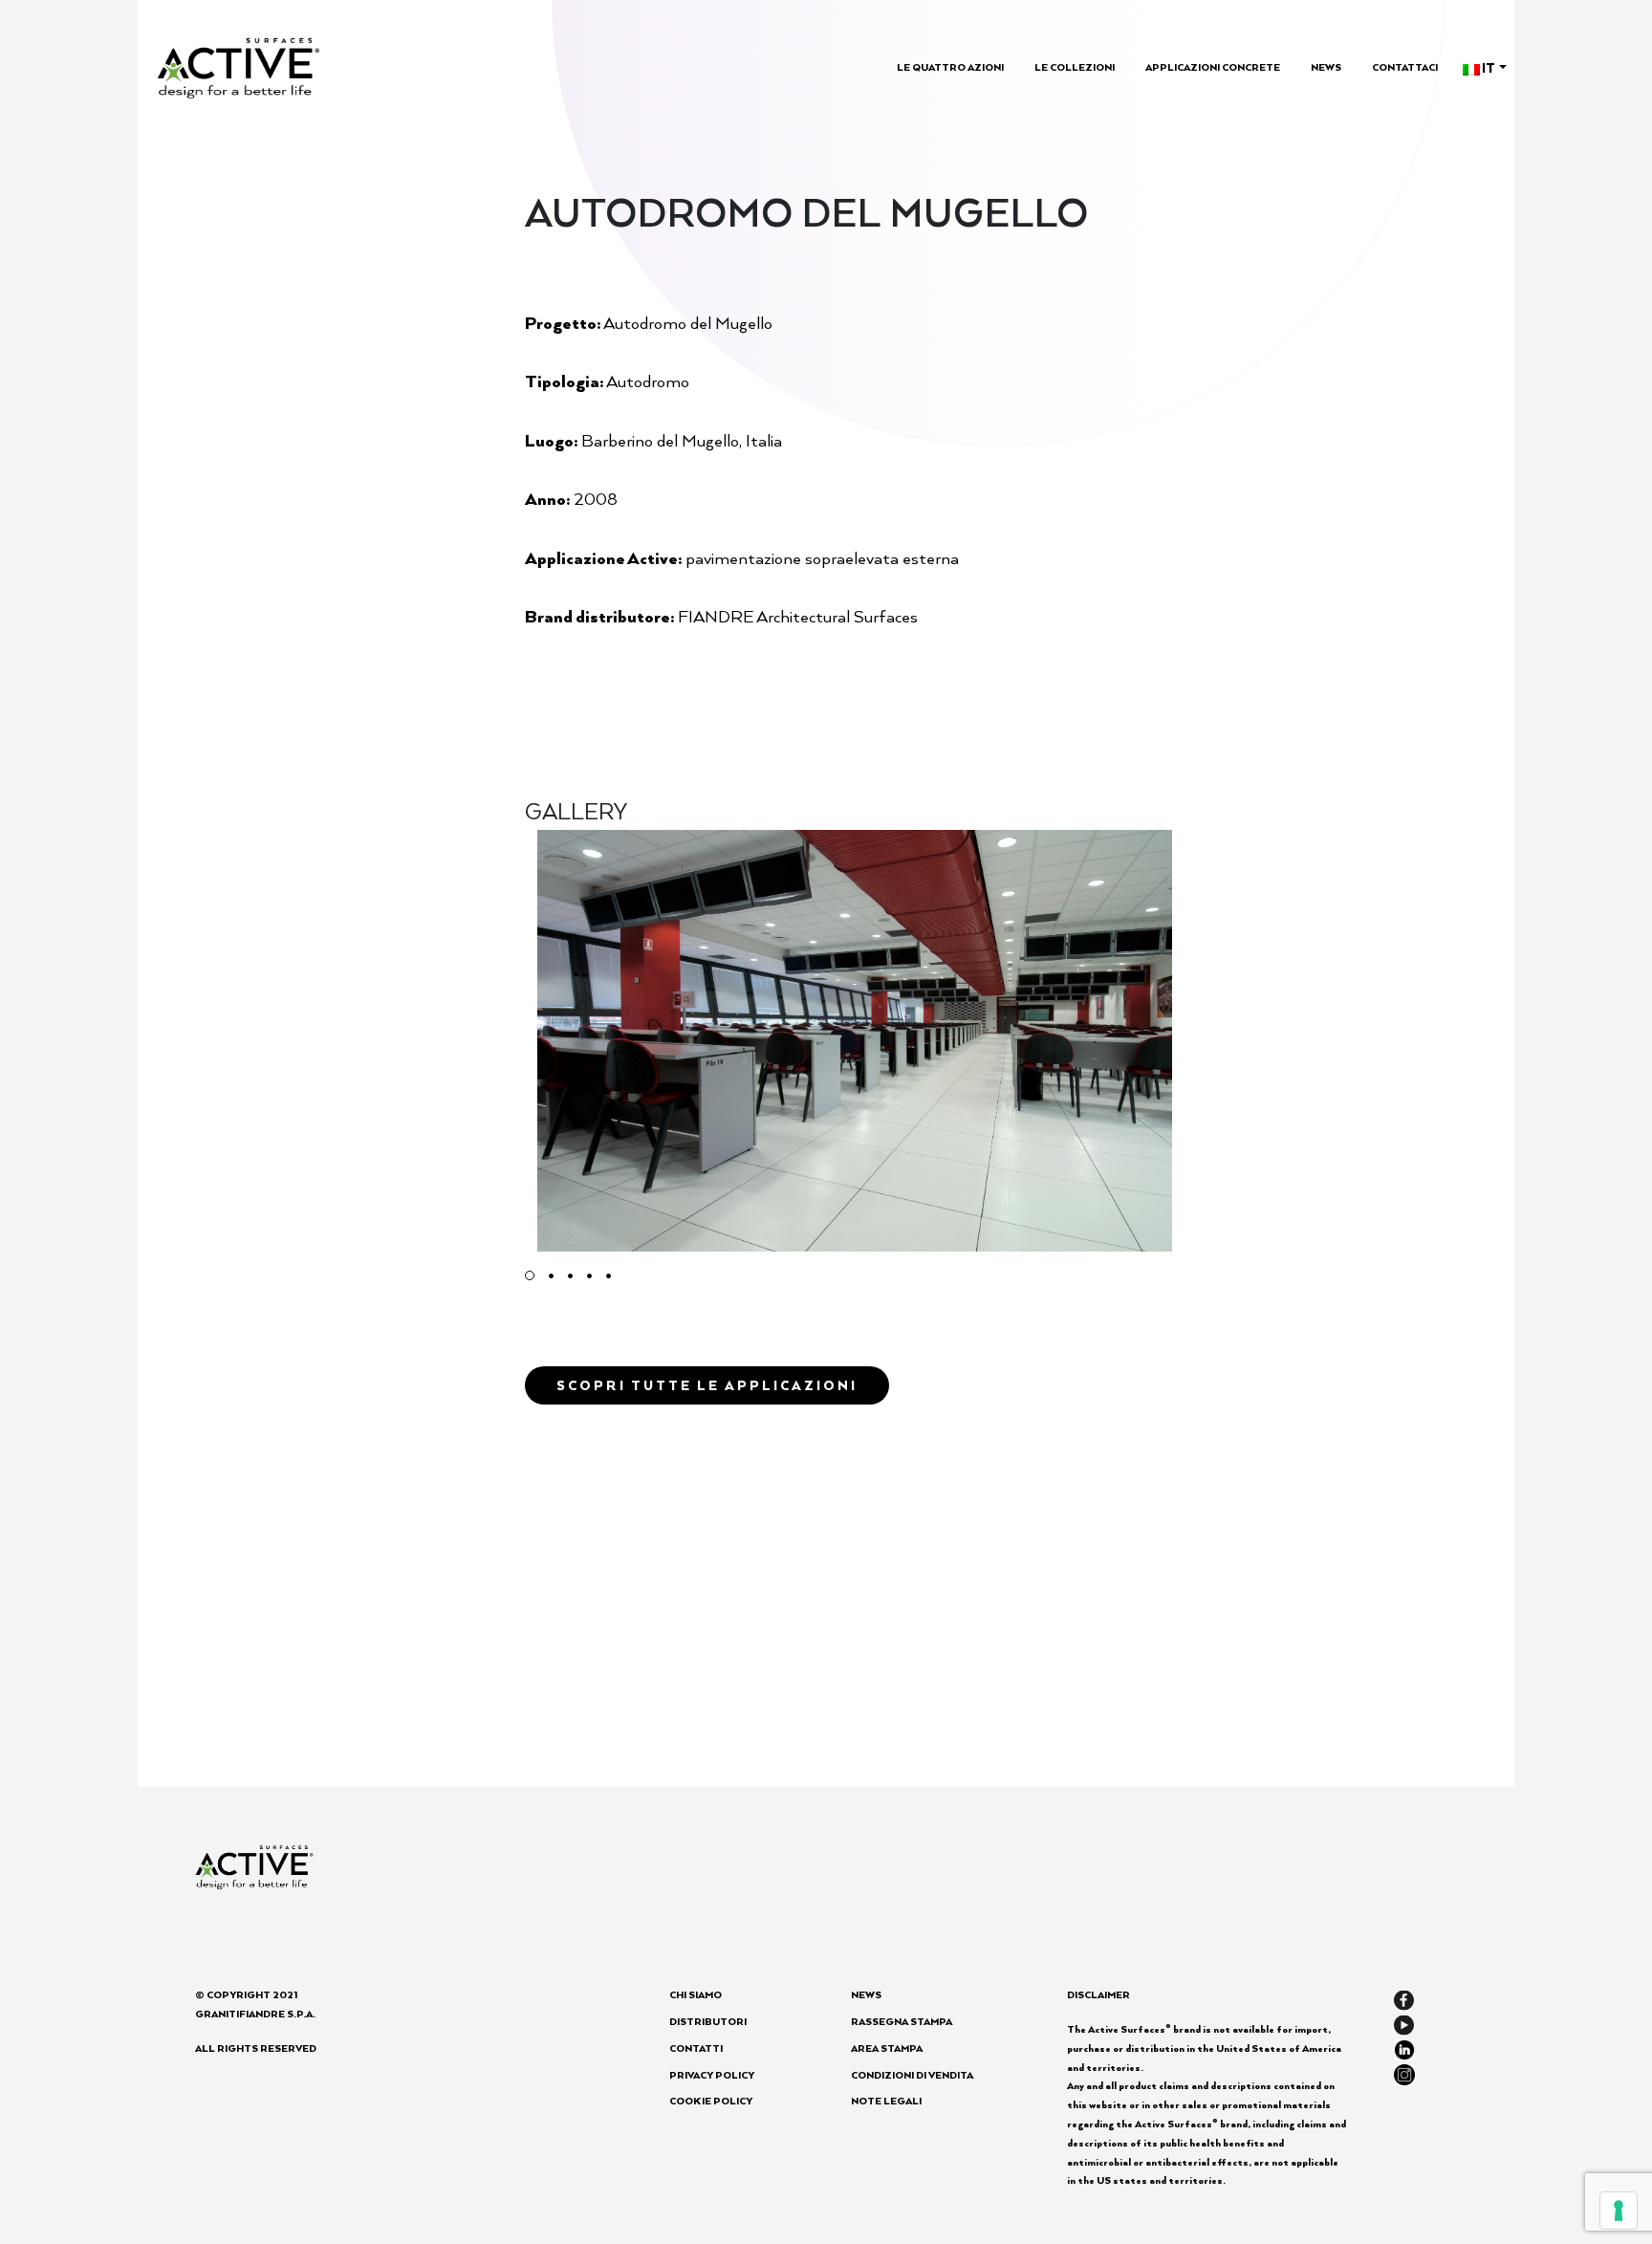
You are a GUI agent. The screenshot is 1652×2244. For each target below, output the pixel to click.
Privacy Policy (712, 2075)
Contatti (696, 2048)
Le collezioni (1075, 67)
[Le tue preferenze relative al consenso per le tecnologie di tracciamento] (1619, 2211)
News (1326, 67)
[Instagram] (1404, 2072)
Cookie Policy (711, 2101)
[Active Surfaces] (239, 65)
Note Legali (886, 2101)
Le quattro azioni (950, 67)
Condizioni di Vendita (912, 2075)
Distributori (708, 2021)
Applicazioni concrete (1213, 67)
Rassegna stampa (902, 2021)
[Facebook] (1404, 1998)
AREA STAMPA (887, 2048)
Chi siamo (696, 1994)
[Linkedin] (1404, 2048)
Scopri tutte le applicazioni (707, 1385)
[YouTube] (1404, 2023)
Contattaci (1405, 67)
